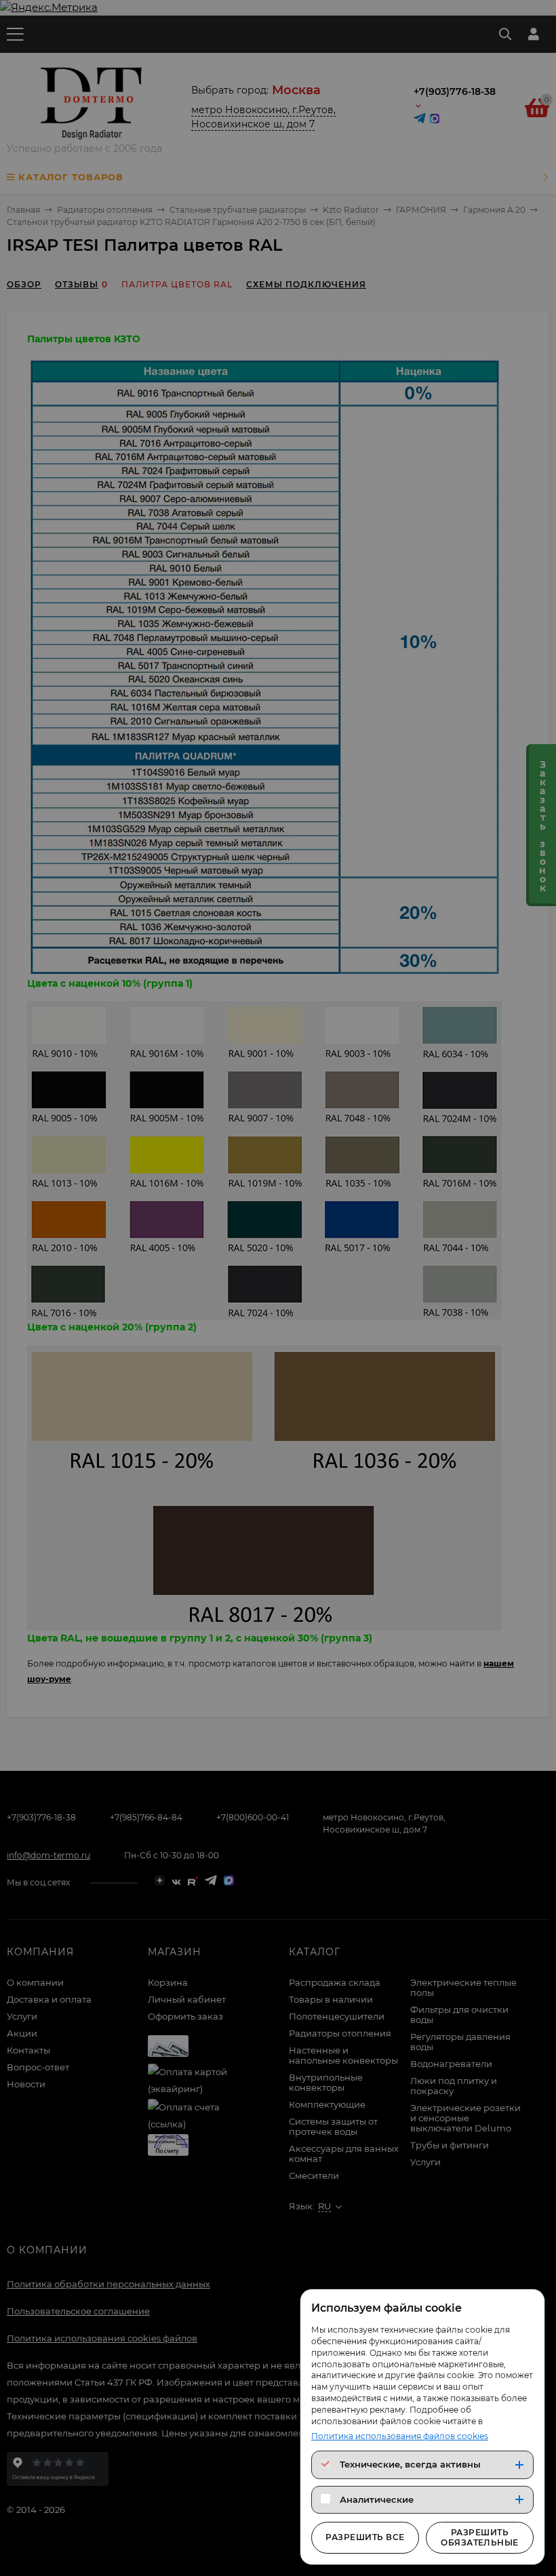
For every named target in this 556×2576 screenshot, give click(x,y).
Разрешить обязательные (480, 2537)
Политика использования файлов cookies (400, 2436)
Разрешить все (365, 2537)
